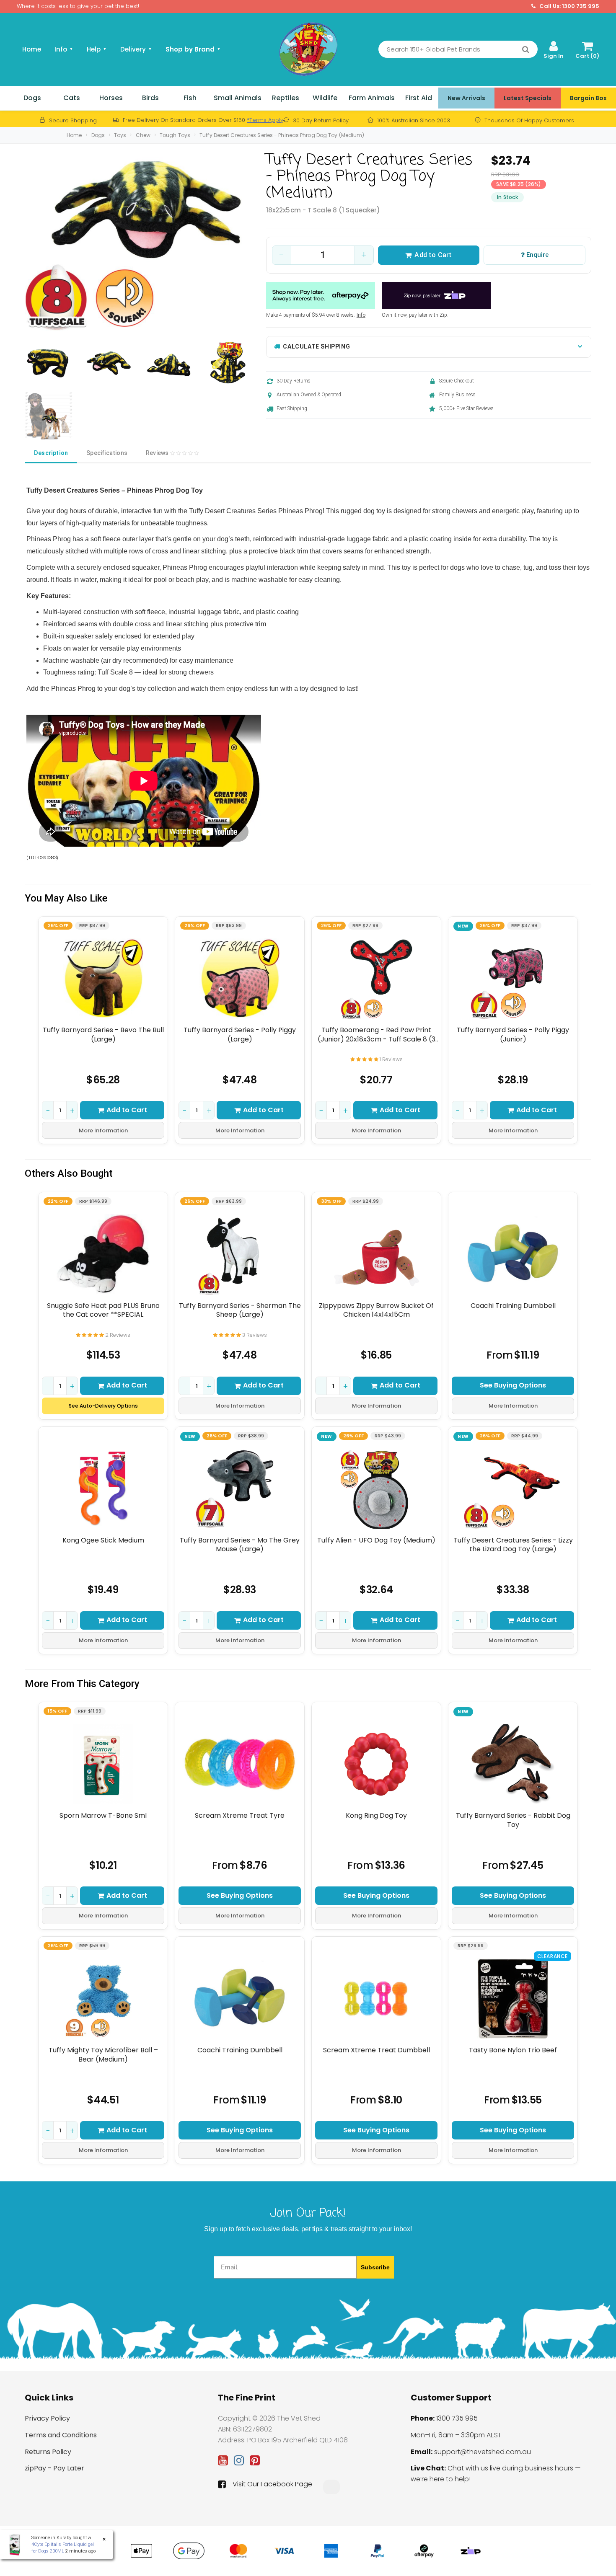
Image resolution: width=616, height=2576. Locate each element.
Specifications (107, 453)
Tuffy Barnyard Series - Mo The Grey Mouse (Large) (240, 1545)
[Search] (526, 49)
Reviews (158, 453)
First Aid (419, 98)
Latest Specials (528, 98)
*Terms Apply (265, 120)
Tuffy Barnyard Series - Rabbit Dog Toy (513, 1820)
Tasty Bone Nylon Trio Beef (513, 2050)
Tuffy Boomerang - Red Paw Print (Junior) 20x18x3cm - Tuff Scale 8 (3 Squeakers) (377, 1035)
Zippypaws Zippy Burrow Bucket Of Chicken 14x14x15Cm (376, 1310)
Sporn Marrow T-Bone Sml (103, 1816)
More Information (103, 1130)
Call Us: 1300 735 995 (569, 6)
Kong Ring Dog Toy (376, 1816)
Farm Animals (372, 98)
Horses (111, 98)
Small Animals (238, 98)
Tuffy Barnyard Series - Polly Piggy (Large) (240, 1035)
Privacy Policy (47, 2418)
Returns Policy (48, 2452)
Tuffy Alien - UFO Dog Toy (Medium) (376, 1540)
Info (361, 315)
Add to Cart (433, 255)
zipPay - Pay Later (54, 2468)
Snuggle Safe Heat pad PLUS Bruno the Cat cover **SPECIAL (103, 1310)
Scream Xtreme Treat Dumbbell (377, 2050)
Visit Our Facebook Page (272, 2484)
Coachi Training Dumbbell (513, 1306)
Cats (72, 98)
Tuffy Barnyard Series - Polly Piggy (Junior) (513, 1035)
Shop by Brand (193, 49)
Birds (150, 98)
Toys (120, 135)
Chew (143, 135)
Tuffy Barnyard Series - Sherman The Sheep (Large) (240, 1310)
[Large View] (49, 364)
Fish (190, 98)
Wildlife (325, 98)
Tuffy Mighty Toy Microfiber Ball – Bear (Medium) (103, 2055)
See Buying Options (513, 1385)
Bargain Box (588, 98)
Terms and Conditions (61, 2435)
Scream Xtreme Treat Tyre (240, 1816)
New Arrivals (466, 98)
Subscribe (375, 2267)
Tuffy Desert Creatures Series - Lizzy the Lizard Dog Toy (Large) (513, 1545)
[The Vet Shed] (308, 49)
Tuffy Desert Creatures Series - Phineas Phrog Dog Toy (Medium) (282, 135)
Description (51, 453)
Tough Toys (175, 135)
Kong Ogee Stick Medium (103, 1540)
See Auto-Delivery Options (103, 1406)
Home (32, 49)
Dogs (32, 98)
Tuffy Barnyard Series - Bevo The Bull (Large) (103, 1035)
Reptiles (286, 98)
